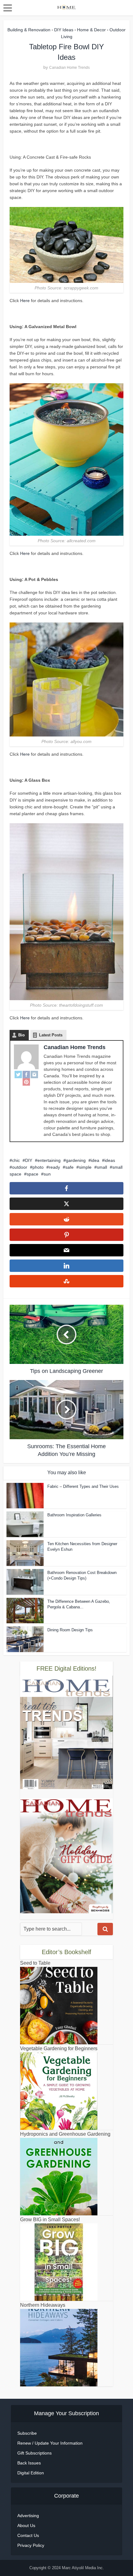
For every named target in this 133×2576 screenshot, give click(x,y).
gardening (76, 1160)
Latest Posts (51, 1035)
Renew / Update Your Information (50, 2443)
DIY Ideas (64, 30)
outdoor (20, 1167)
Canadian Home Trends (69, 68)
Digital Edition (31, 2473)
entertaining (49, 1160)
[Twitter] (18, 1075)
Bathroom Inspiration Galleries (74, 1515)
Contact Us (28, 2535)
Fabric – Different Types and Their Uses (83, 1486)
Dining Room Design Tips (70, 1630)
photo (38, 1167)
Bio (21, 1035)
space (32, 1174)
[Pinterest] (26, 1082)
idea (95, 1160)
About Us (26, 2525)
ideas (110, 1160)
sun (47, 1174)
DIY (29, 1160)
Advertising (28, 2516)
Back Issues (29, 2463)
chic (16, 1160)
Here (25, 301)
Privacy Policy (31, 2545)
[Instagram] (34, 1075)
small (102, 1167)
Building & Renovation (29, 30)
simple (85, 1167)
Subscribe (27, 2433)
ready (54, 1167)
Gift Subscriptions (34, 2453)
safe (69, 1167)
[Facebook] (26, 1075)
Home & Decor (91, 30)
